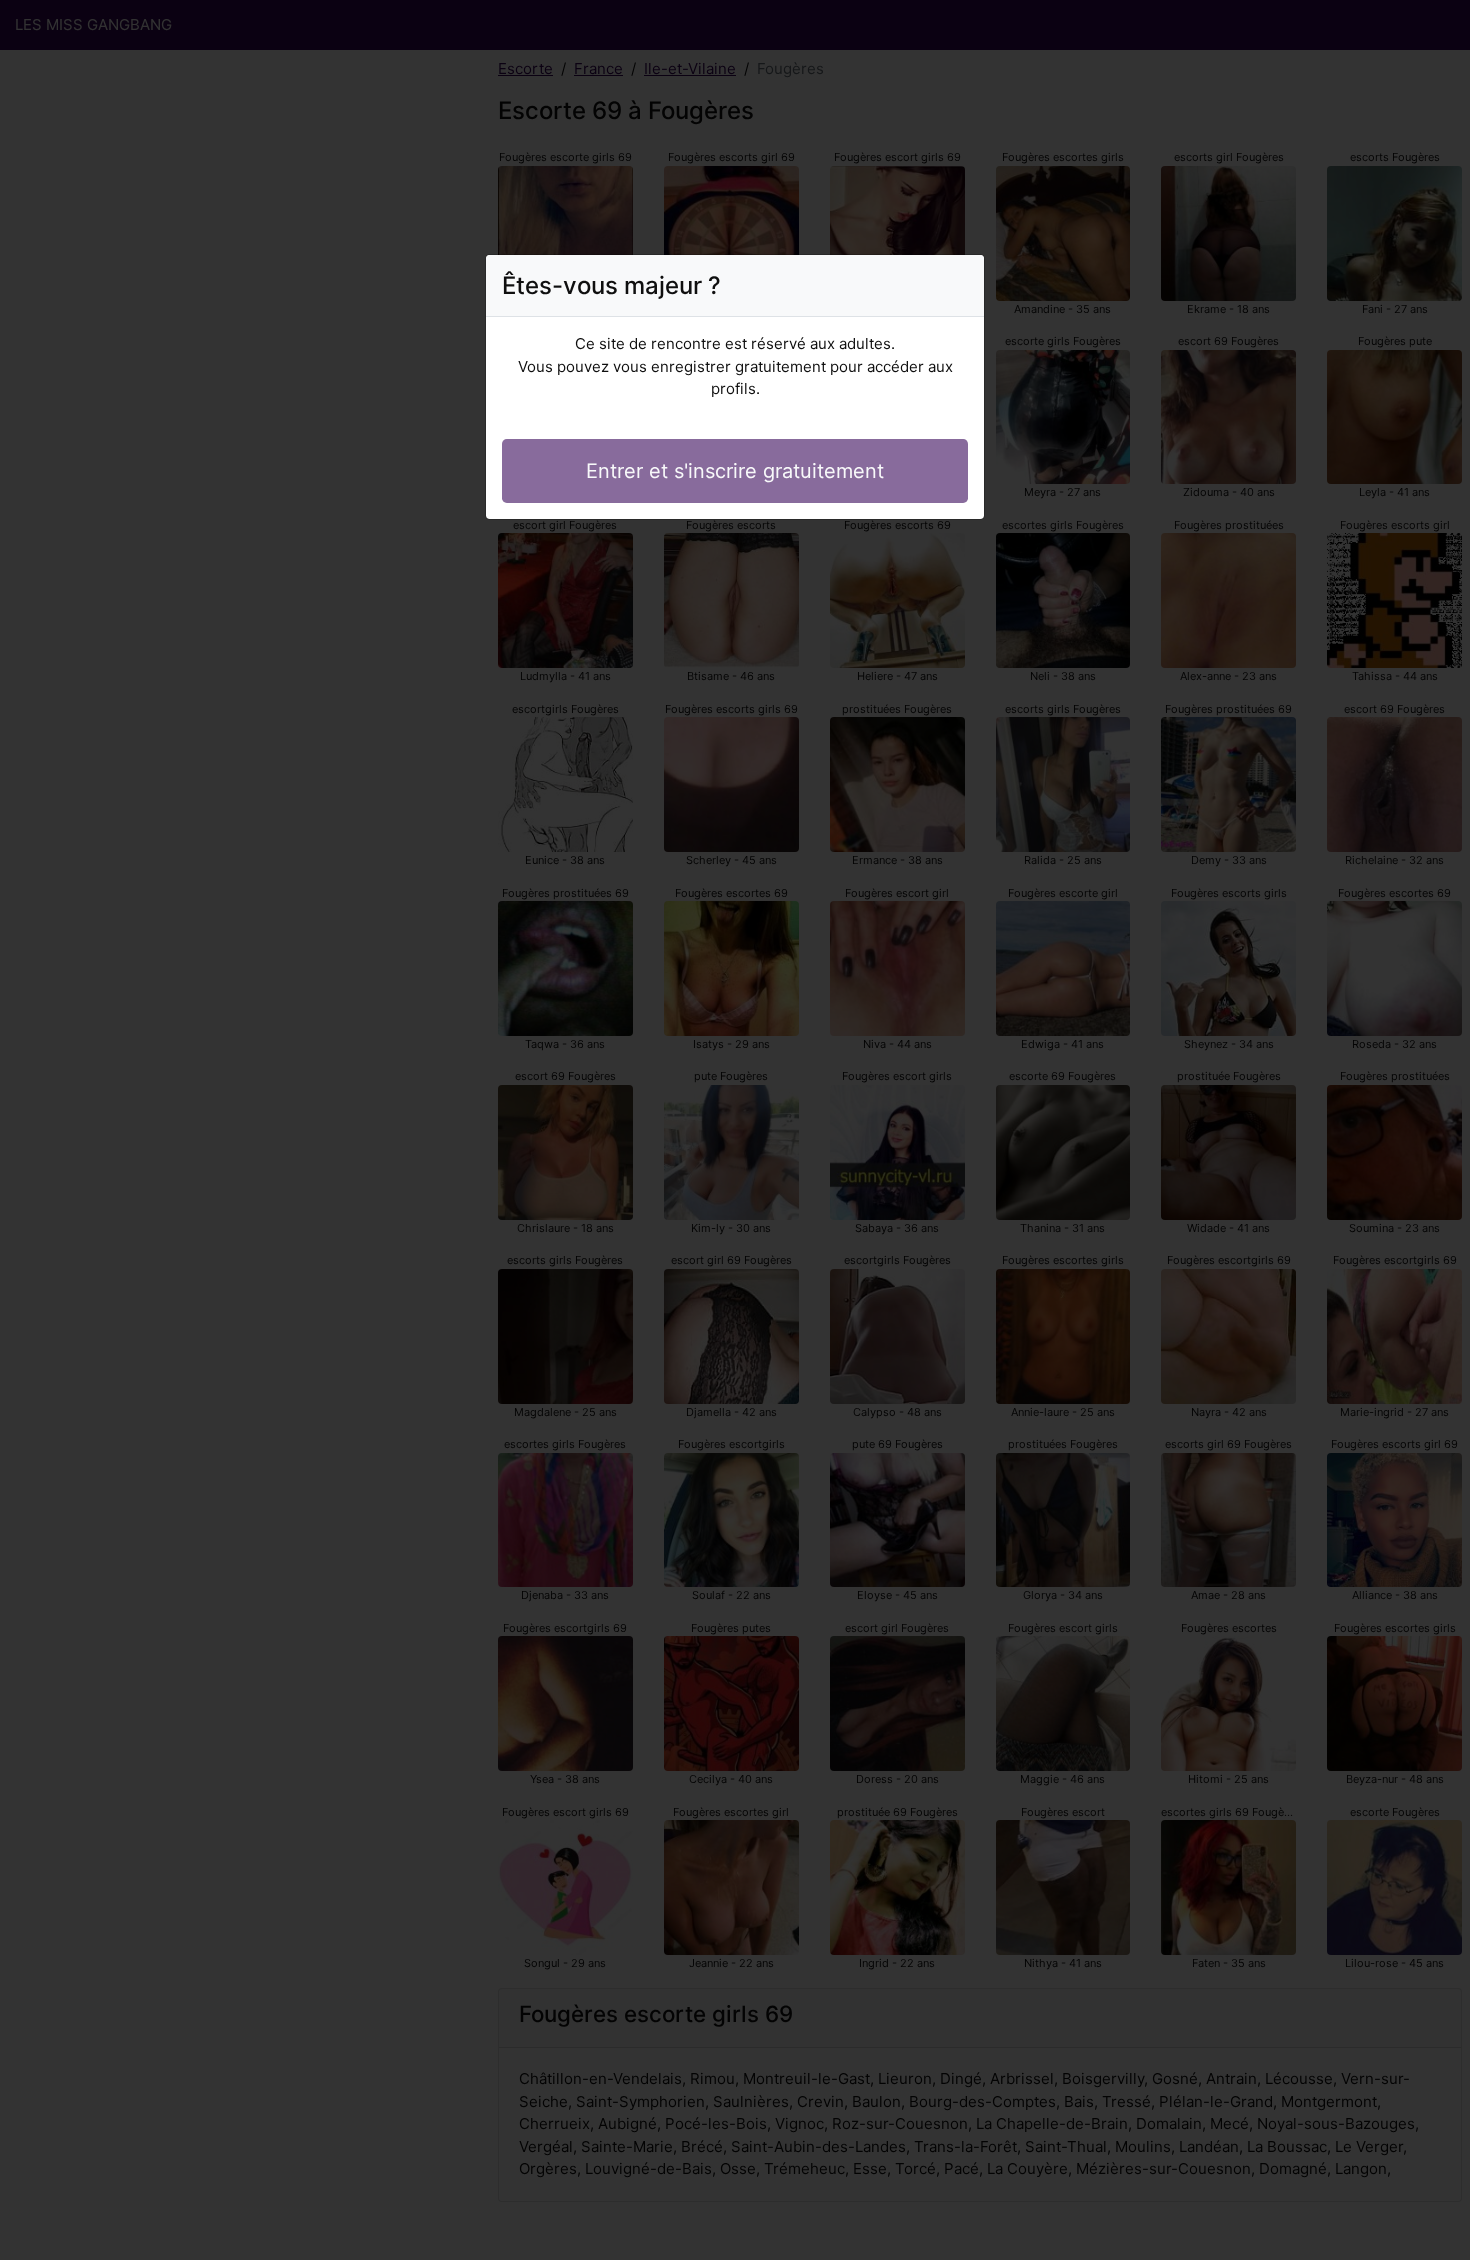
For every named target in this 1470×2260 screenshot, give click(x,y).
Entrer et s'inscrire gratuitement (735, 471)
